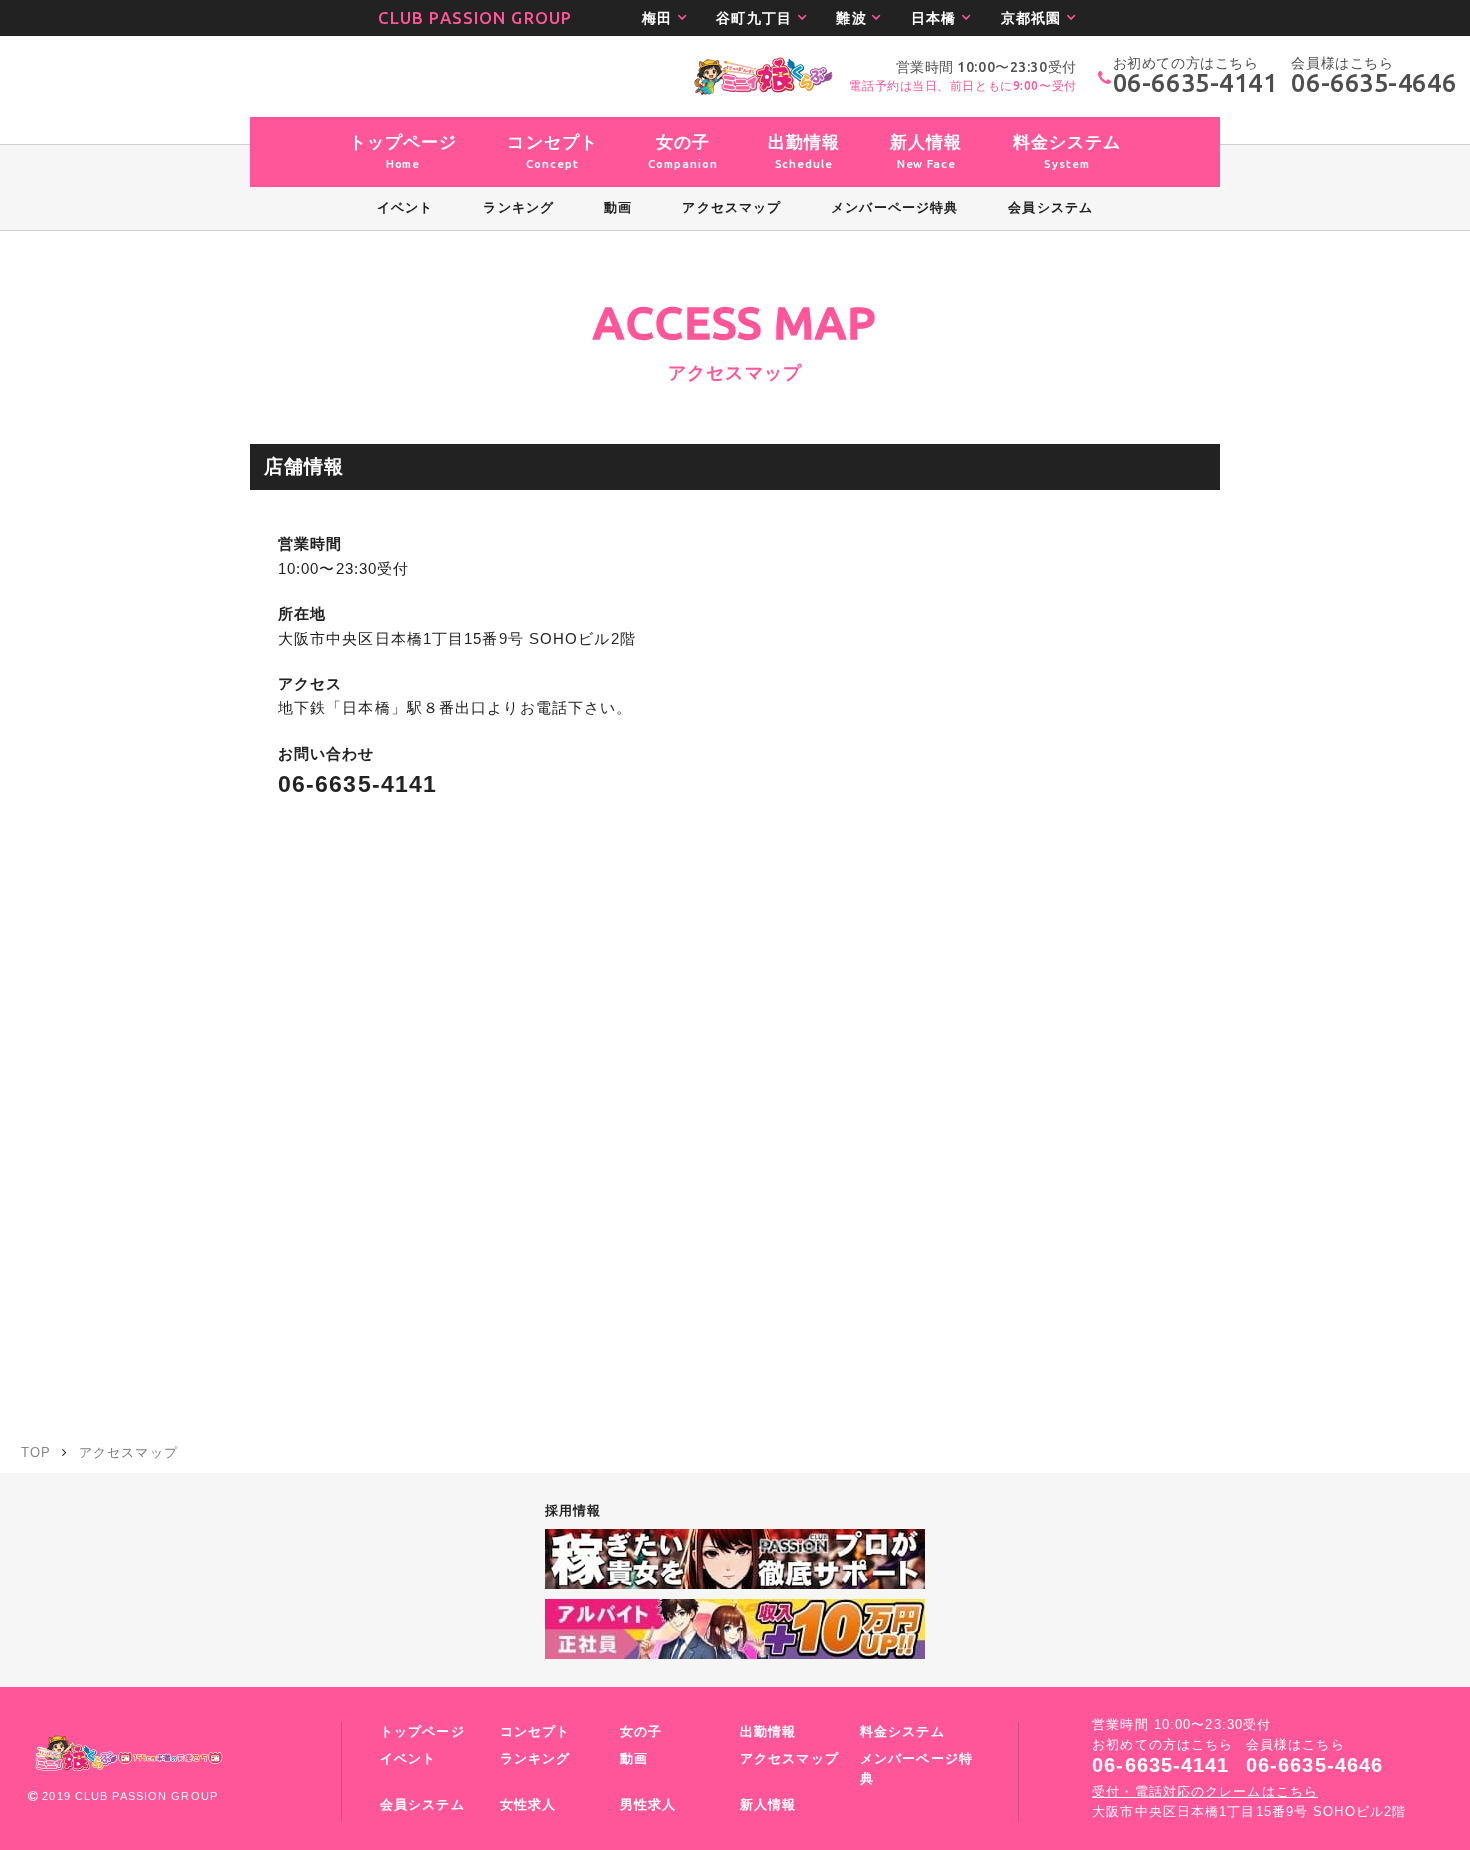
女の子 (641, 1732)
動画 (634, 1759)
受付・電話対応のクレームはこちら (1205, 1792)
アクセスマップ (789, 1759)
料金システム (902, 1732)
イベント (408, 1759)
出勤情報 (768, 1732)
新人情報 (768, 1805)
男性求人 (648, 1805)
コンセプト (535, 1732)
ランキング (535, 1759)
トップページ (422, 1732)
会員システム (422, 1805)
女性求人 (528, 1805)
